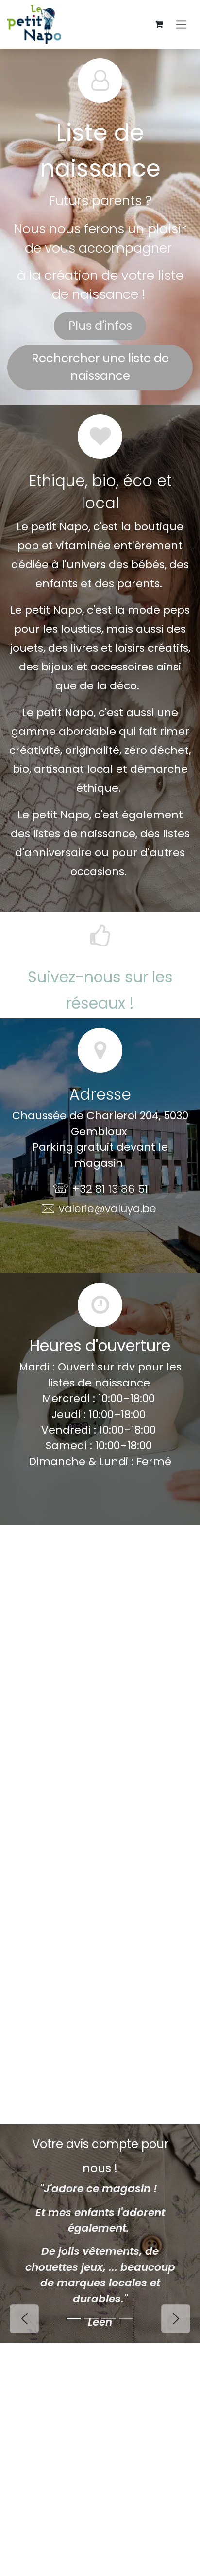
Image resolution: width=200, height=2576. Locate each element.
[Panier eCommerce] (159, 24)
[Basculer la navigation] (181, 24)
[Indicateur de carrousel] (74, 2319)
